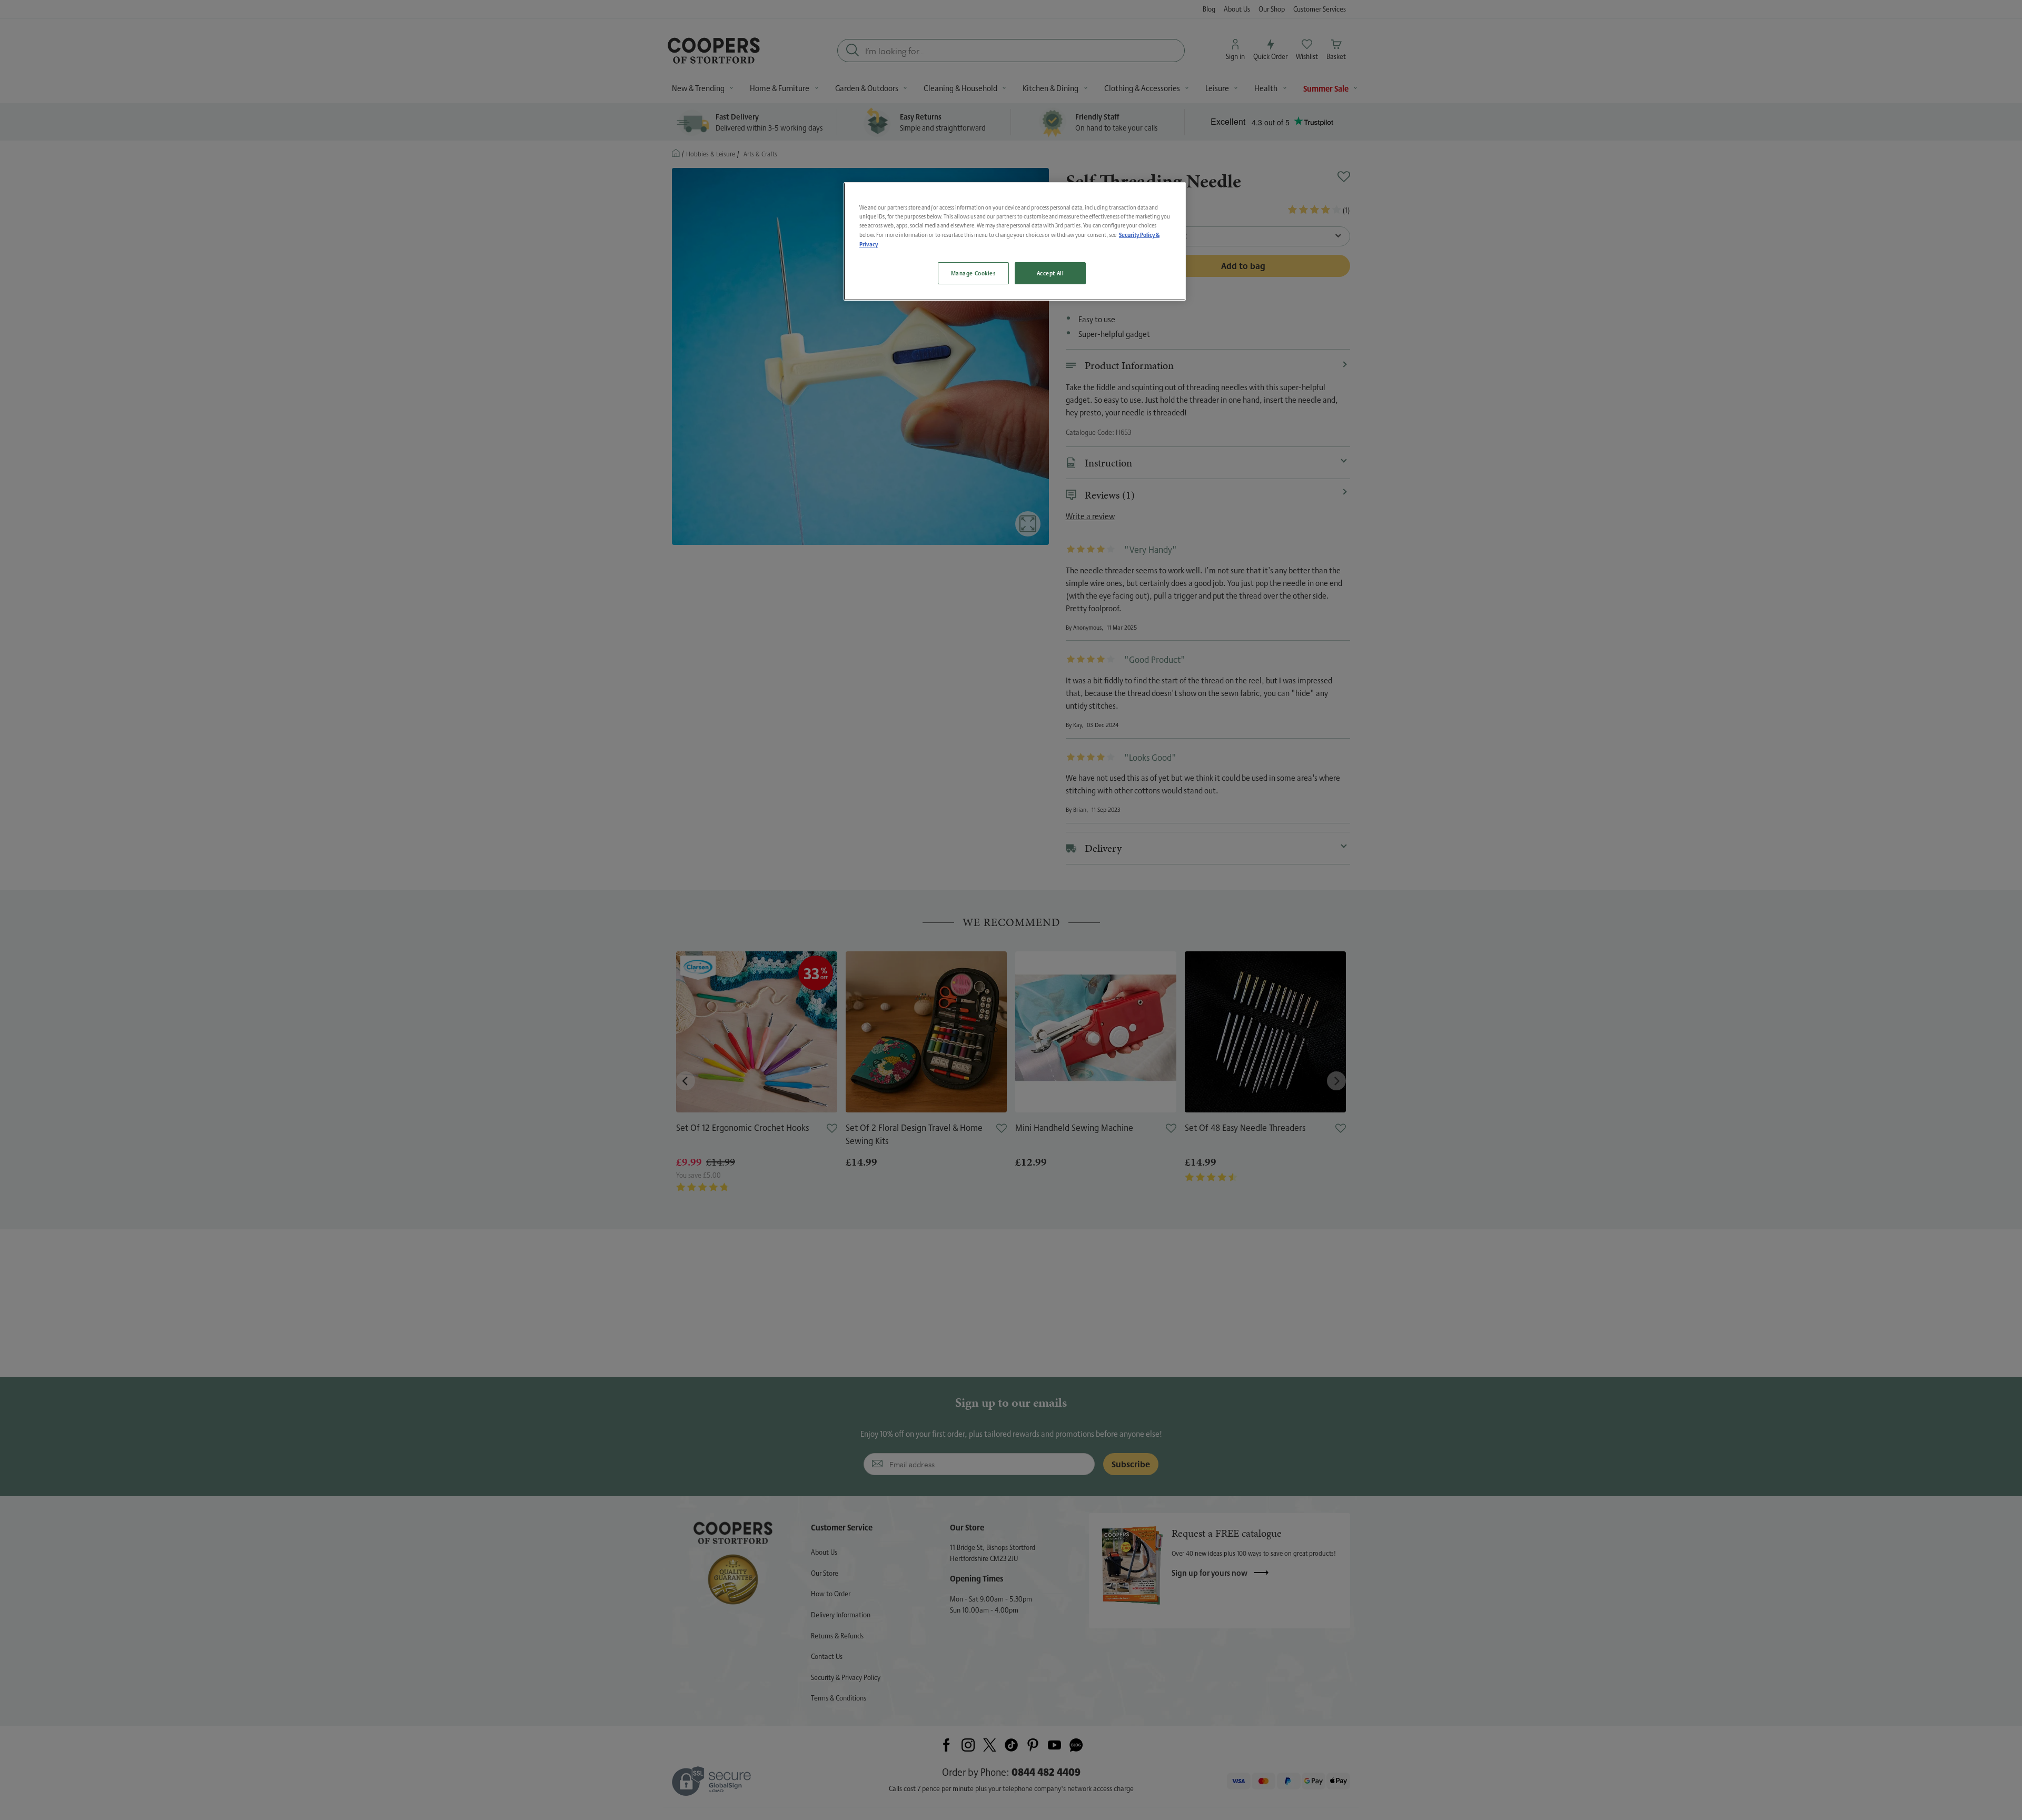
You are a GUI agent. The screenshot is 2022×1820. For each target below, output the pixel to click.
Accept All (1050, 273)
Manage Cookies (973, 273)
